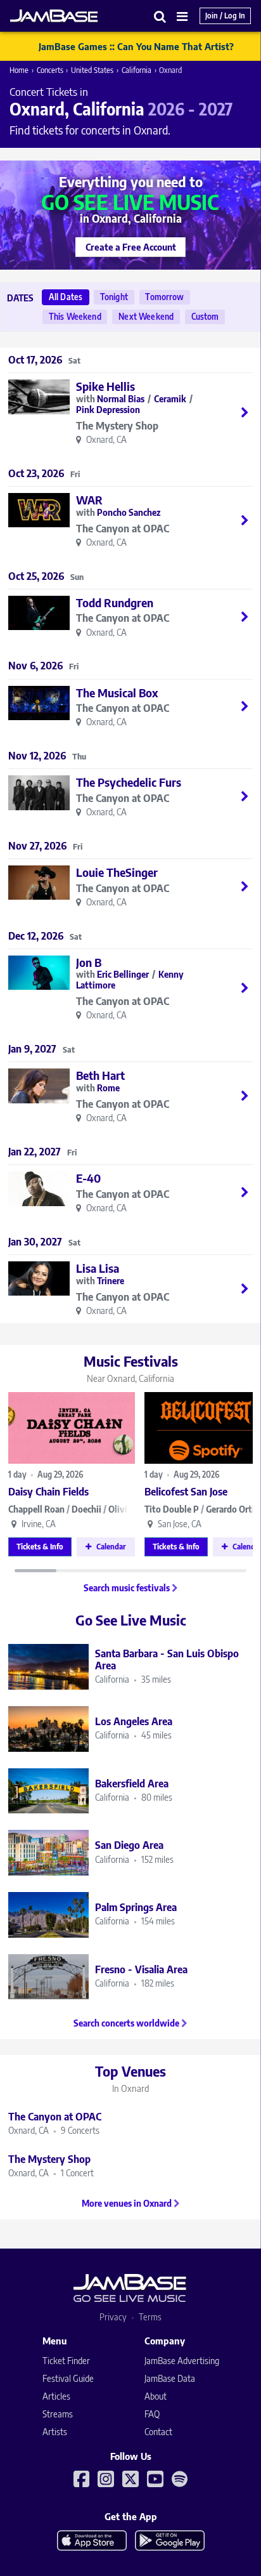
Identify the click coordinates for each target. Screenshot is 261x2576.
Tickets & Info (40, 1547)
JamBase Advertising (182, 2361)
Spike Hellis (105, 386)
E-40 (88, 1178)
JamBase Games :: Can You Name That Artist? (136, 46)
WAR (89, 500)
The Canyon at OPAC (123, 529)
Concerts (50, 70)
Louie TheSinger (117, 872)
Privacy (113, 2317)
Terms (150, 2317)
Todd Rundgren (115, 602)
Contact (158, 2432)
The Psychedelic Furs (129, 782)
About (156, 2396)
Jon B (89, 962)
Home (19, 70)
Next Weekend (146, 317)
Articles (56, 2396)
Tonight (114, 297)
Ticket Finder (66, 2361)
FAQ (152, 2414)
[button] (160, 16)
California (137, 70)
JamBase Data (170, 2378)
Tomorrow (164, 297)
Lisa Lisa (98, 1268)
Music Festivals (131, 1368)
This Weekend (75, 317)
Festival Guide (68, 2378)
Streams (58, 2414)
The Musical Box (117, 693)
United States (92, 70)
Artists (55, 2432)
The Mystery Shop (117, 426)
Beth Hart (100, 1075)
